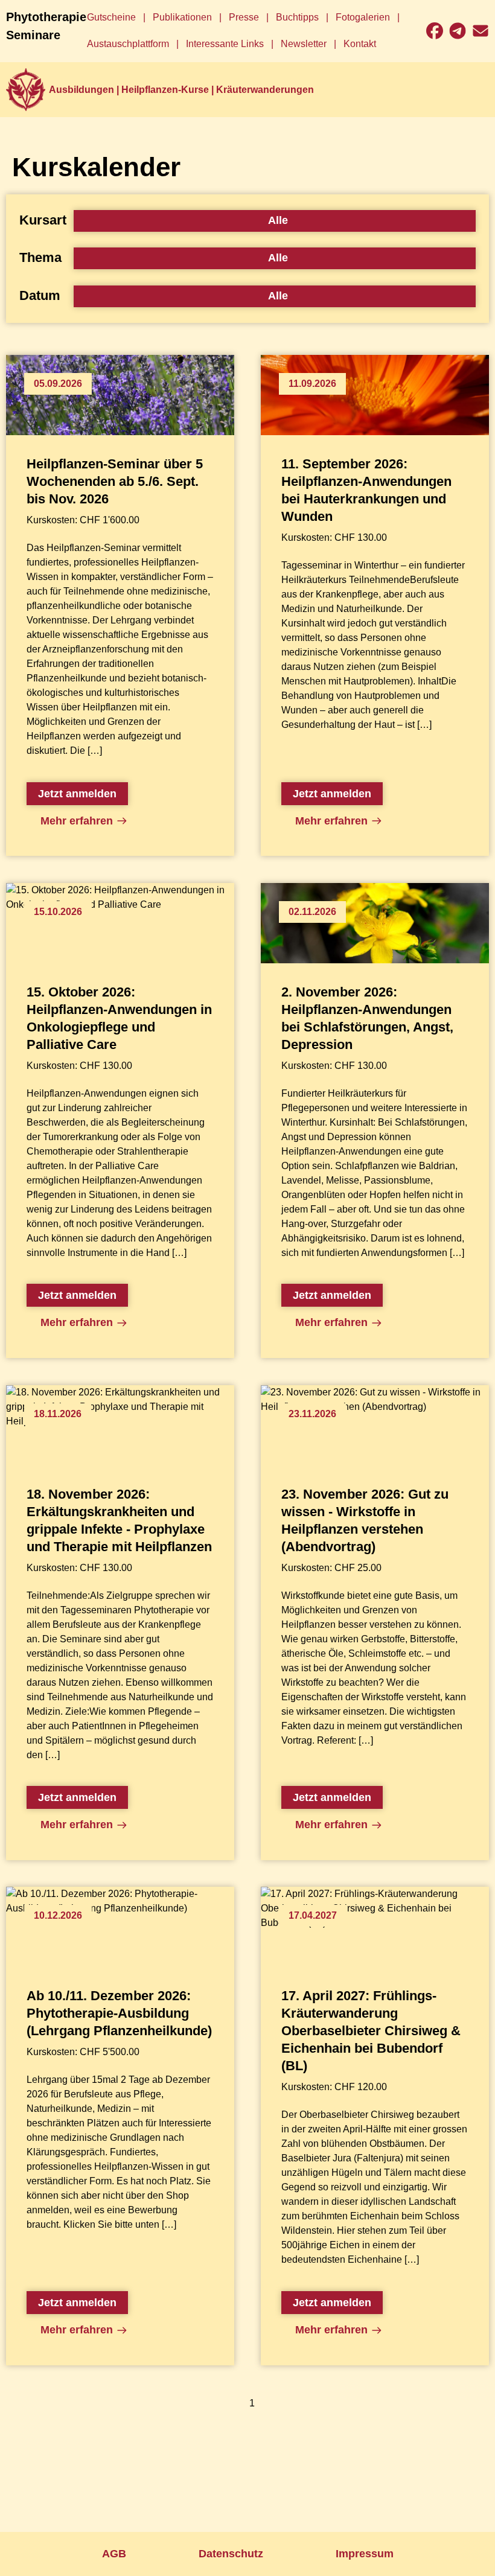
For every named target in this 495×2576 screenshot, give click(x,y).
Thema (40, 257)
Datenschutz (231, 2554)
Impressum (365, 2554)
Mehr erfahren (77, 821)
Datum (40, 295)
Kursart (43, 220)
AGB (114, 2554)
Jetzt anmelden (77, 794)
